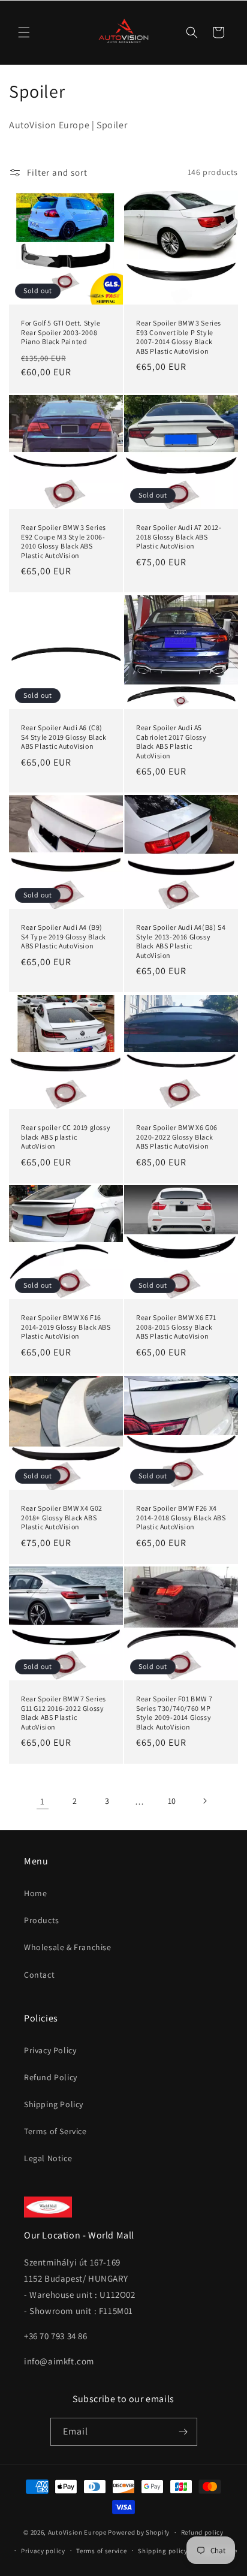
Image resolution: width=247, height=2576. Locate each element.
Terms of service (101, 2551)
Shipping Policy (54, 2104)
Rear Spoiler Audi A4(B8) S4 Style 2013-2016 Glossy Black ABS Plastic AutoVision (181, 941)
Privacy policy (43, 2551)
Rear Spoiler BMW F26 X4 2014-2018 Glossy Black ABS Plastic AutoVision (181, 1517)
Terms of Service (55, 2131)
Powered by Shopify (139, 2532)
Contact (39, 1975)
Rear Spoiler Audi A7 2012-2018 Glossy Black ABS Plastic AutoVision (179, 537)
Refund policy (202, 2532)
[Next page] (204, 1801)
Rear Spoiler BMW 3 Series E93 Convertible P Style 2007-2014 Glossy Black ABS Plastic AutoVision (179, 337)
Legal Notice (48, 2158)
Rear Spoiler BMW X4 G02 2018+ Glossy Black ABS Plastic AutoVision (62, 1517)
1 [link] (43, 1801)
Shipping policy (163, 2551)
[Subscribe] (183, 2432)
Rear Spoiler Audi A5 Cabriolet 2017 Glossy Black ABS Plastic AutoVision (171, 742)
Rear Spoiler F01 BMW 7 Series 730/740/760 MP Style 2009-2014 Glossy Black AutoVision (174, 1713)
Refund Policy (51, 2077)
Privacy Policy (50, 2050)
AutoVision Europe (77, 2532)
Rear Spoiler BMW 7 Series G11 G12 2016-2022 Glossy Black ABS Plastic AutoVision (64, 1713)
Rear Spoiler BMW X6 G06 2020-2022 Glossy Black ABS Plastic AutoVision (177, 1137)
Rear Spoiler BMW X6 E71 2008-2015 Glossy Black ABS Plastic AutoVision (176, 1327)
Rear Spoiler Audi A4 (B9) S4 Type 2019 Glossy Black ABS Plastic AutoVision (64, 936)
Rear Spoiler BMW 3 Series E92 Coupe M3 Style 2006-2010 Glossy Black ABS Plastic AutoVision (64, 541)
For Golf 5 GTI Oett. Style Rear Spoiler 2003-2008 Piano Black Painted (61, 332)
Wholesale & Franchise (68, 1947)
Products (42, 1920)
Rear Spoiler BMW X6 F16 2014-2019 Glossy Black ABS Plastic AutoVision (66, 1327)
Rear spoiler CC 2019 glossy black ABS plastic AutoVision (66, 1137)
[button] (24, 32)
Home (35, 1893)
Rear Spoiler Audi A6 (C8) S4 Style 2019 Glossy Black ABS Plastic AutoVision (64, 737)
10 (172, 1801)
